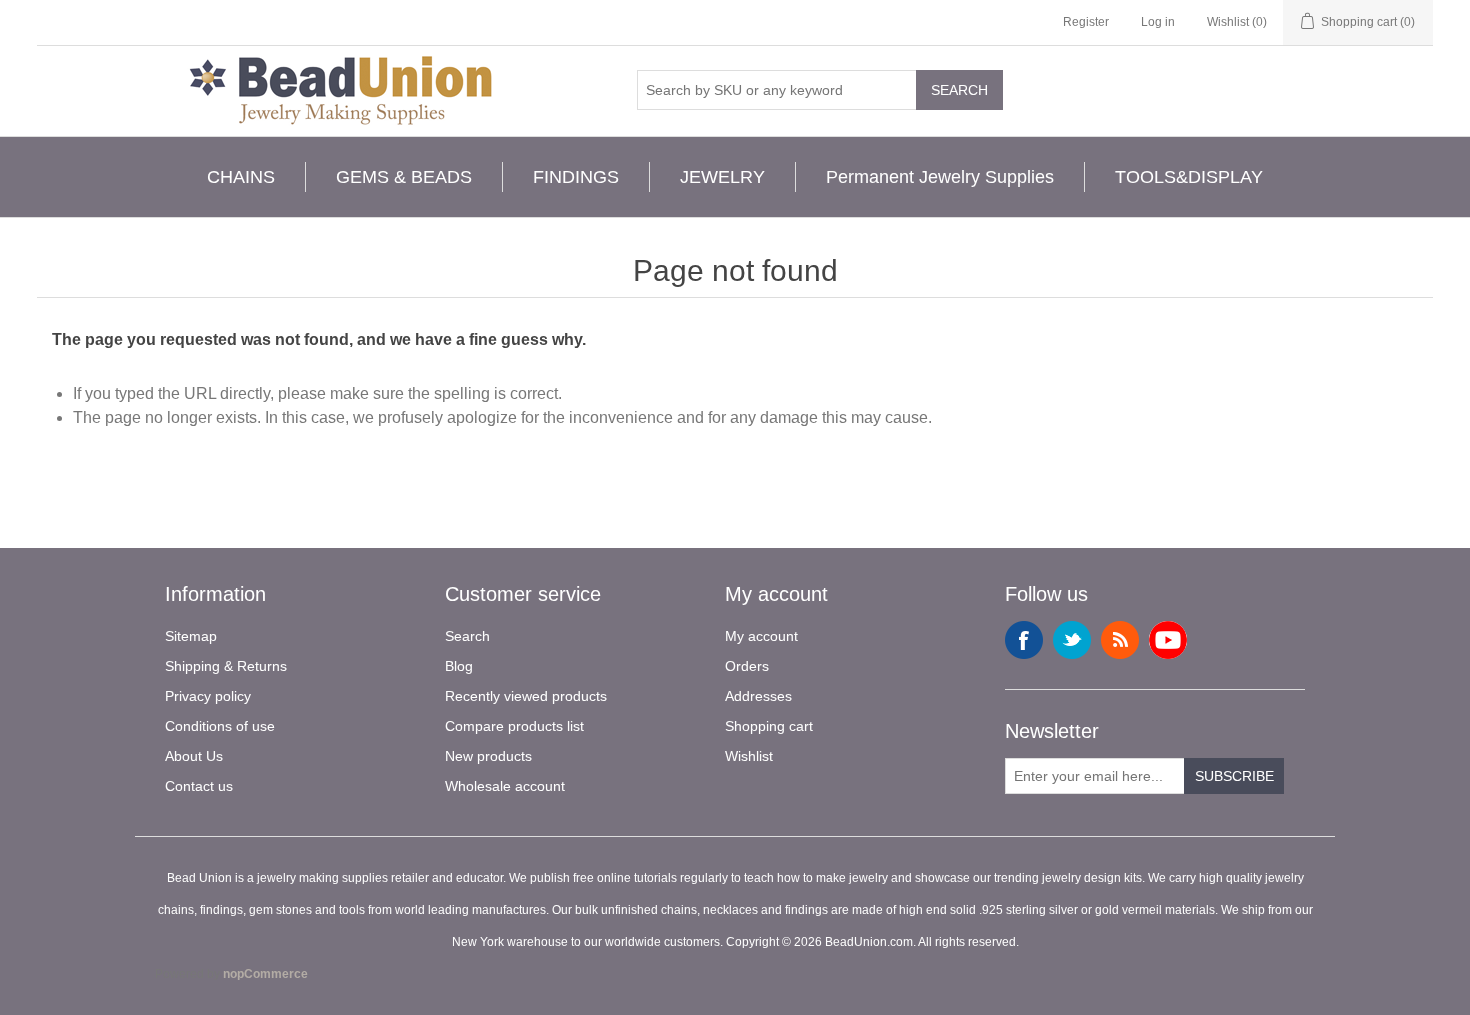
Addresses (758, 696)
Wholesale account (505, 786)
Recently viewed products (526, 696)
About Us (194, 756)
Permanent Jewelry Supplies (940, 177)
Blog (459, 666)
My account (761, 636)
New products (488, 756)
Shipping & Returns (226, 666)
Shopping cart (769, 726)
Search (959, 90)
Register (1086, 22)
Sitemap (191, 636)
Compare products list (514, 726)
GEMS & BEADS (404, 177)
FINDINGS (576, 177)
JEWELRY (722, 177)
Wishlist (749, 756)
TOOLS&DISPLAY (1189, 177)
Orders (747, 666)
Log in (1158, 22)
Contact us (199, 786)
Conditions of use (220, 726)
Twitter (1072, 640)
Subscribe (1234, 776)
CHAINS (241, 177)
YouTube (1168, 640)
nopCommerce (265, 974)
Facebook (1024, 640)
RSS (1120, 640)
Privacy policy (208, 696)
